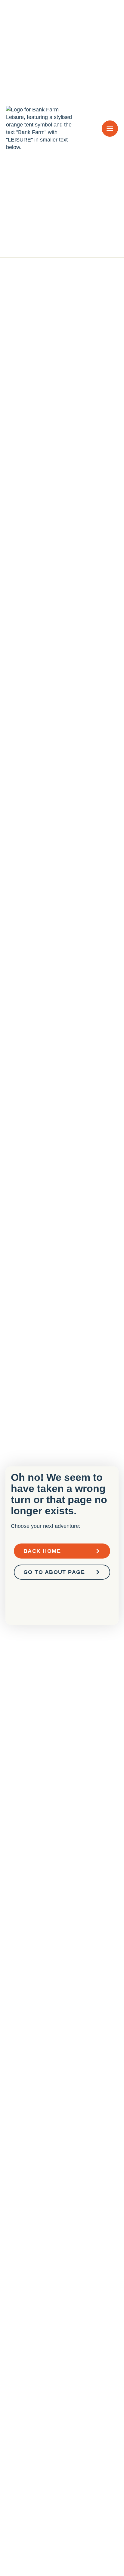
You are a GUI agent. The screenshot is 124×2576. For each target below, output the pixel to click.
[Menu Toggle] (110, 129)
